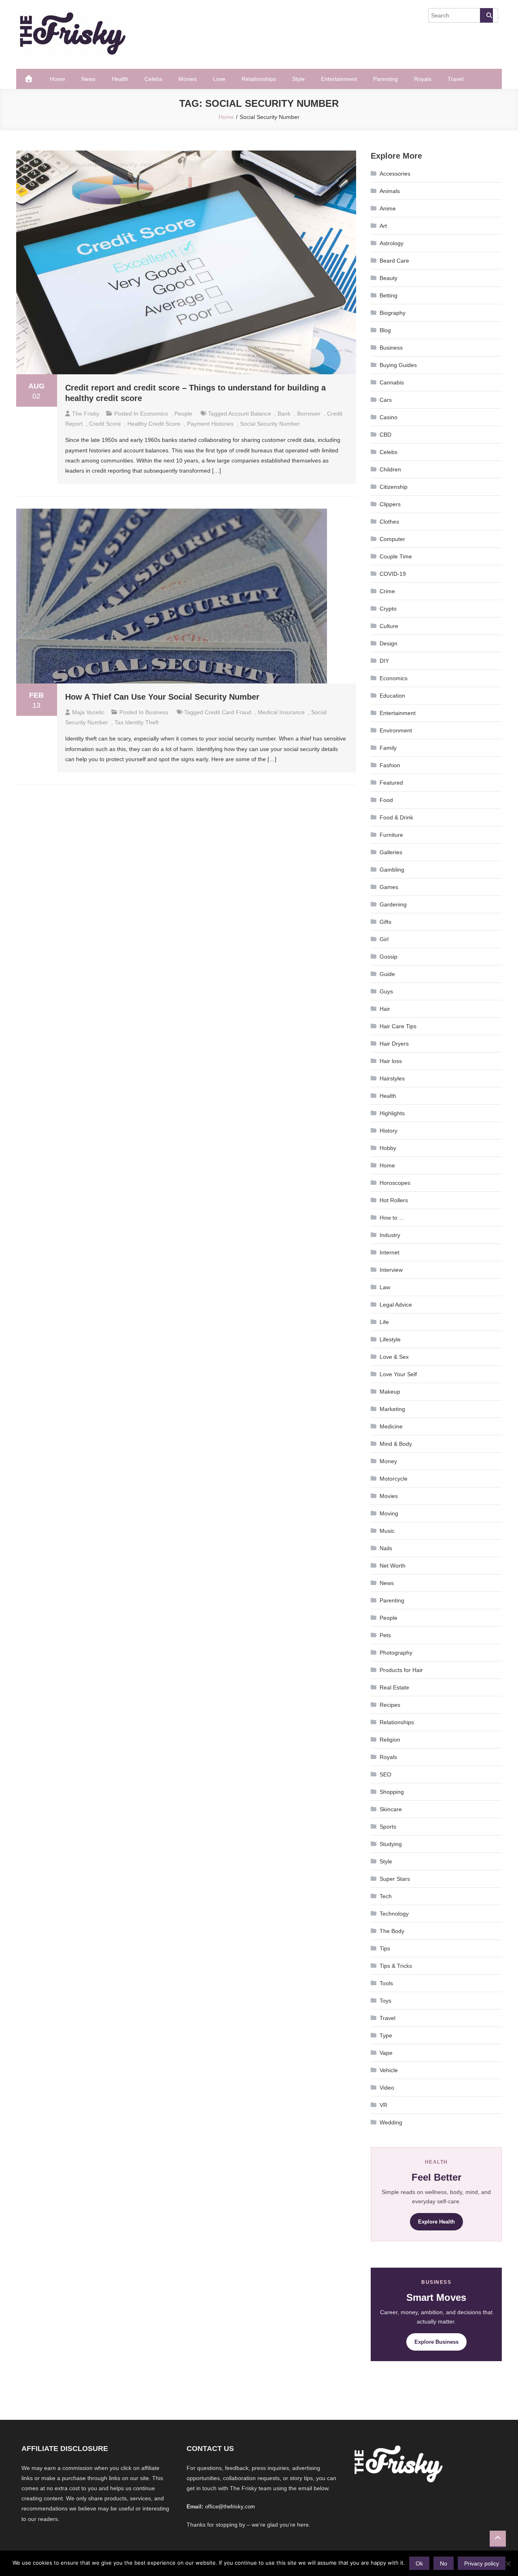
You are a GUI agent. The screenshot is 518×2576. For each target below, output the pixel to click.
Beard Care (394, 261)
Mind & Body (396, 1444)
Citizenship (394, 487)
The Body (392, 1931)
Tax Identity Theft (137, 722)
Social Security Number (270, 424)
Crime (387, 591)
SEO (385, 1774)
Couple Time (396, 556)
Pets (385, 1635)
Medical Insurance (281, 712)
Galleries (391, 852)
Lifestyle (390, 1339)
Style (298, 79)
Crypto (388, 609)
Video (387, 2088)
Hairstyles (392, 1078)
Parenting (385, 79)
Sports (388, 1827)
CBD (385, 435)
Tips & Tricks (396, 1966)
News (88, 79)
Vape (386, 2053)
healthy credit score (154, 424)
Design (388, 643)
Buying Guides (398, 365)
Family (388, 748)
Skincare (391, 1809)
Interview (391, 1270)
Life (384, 1322)
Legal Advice (396, 1305)
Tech (386, 1896)
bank (284, 414)
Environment (396, 730)
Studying (391, 1844)
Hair (385, 1009)
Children (390, 469)
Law (385, 1287)
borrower (309, 414)
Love (219, 79)
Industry (390, 1235)
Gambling (392, 870)
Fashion (390, 765)
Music (387, 1531)
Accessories (395, 174)
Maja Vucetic (88, 712)
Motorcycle (394, 1479)
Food (386, 800)
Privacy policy (482, 2563)
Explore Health (436, 2222)
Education (392, 696)
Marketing (392, 1409)
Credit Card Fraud (228, 712)
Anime (388, 208)
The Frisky (86, 414)
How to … (392, 1218)
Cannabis (392, 382)
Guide (387, 974)
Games (389, 887)
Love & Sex (394, 1357)
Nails (386, 1548)
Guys (386, 991)
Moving (389, 1513)
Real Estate (394, 1687)
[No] (508, 2563)
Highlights (392, 1113)
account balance (250, 414)
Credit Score (105, 424)
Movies (188, 79)
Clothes (389, 522)
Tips (385, 1948)
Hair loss (391, 1061)
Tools (386, 1983)
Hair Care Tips (398, 1026)
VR (383, 2105)
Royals (423, 79)
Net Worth (393, 1566)
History (388, 1131)
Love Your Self (398, 1374)
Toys (385, 2001)
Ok (419, 2563)
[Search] (486, 15)
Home (57, 79)
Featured (391, 783)
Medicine (391, 1426)
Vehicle (389, 2070)
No (444, 2563)
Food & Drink (396, 817)
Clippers (390, 504)
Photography (396, 1653)
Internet (390, 1252)
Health (120, 79)
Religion (390, 1740)
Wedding (391, 2122)
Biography (393, 313)
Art (383, 226)
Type (386, 2035)
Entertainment (339, 79)
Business (157, 712)
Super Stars (395, 1879)
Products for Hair (401, 1670)
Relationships (259, 79)
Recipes (390, 1705)
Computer (392, 539)
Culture (389, 626)
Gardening (393, 904)
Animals (390, 191)
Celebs (153, 79)
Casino (388, 417)
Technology (394, 1914)
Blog (385, 330)
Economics (154, 414)
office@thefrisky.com (230, 2507)
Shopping (392, 1792)
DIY (384, 661)
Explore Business (436, 2342)
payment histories (210, 424)
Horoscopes (395, 1183)
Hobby (388, 1148)
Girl (384, 939)
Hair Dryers (394, 1044)
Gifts (385, 922)
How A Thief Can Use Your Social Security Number (162, 697)
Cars (386, 400)
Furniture (391, 835)
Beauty (388, 278)
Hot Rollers (394, 1200)
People (183, 414)
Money (388, 1461)
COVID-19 (393, 574)
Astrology (392, 243)
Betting (388, 295)
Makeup (390, 1392)
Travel (455, 79)
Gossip (388, 957)
